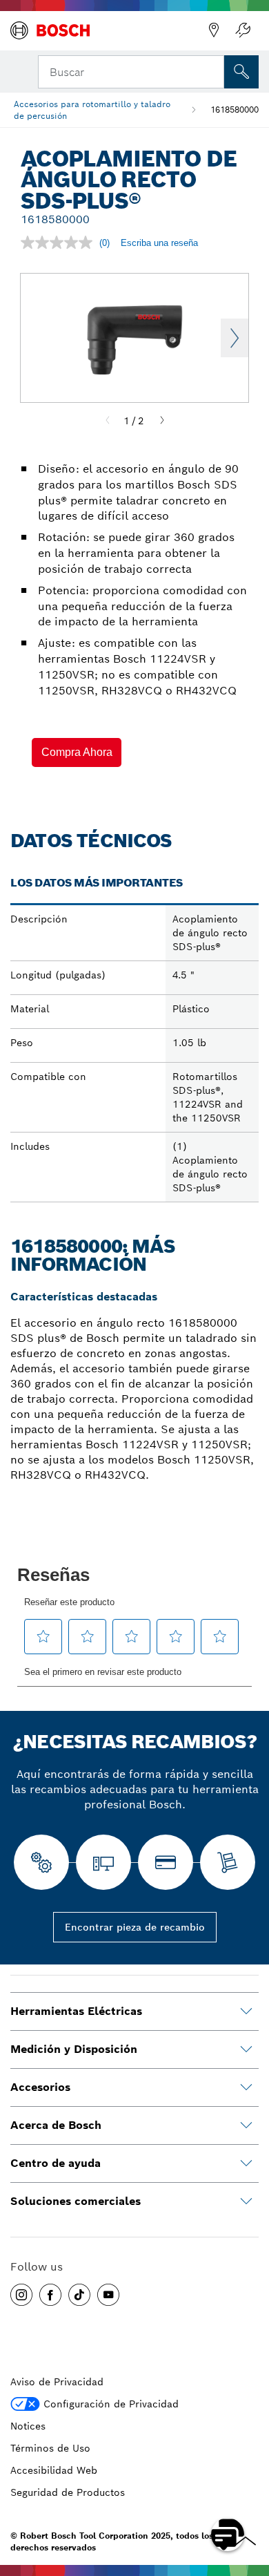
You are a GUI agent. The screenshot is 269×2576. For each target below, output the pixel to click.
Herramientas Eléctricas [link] (76, 2011)
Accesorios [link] (40, 2087)
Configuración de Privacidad (111, 2404)
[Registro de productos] (243, 30)
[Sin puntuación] (60, 243)
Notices (28, 2426)
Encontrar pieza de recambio (135, 1927)
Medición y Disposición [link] (74, 2049)
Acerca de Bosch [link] (56, 2125)
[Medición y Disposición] (246, 2049)
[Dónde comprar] (214, 30)
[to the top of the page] (248, 2494)
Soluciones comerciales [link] (76, 2201)
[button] (77, 752)
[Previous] (108, 421)
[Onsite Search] (241, 72)
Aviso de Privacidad (57, 2382)
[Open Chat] (228, 2535)
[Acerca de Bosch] (246, 2125)
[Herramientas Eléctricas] (246, 2011)
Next (235, 338)
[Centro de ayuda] (246, 2163)
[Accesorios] (246, 2087)
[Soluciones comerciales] (246, 2201)
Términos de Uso (50, 2448)
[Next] (162, 421)
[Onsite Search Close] (212, 70)
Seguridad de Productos (68, 2492)
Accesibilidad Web (54, 2470)
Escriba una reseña (159, 243)
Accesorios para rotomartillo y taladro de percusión (92, 110)
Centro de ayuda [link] (56, 2163)
